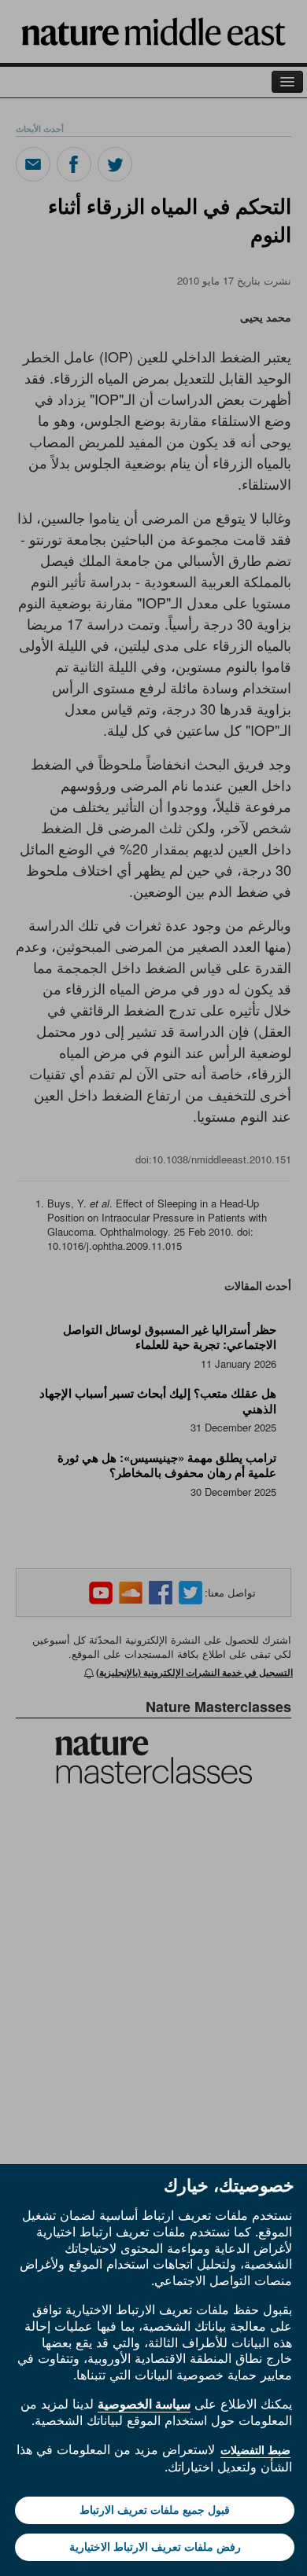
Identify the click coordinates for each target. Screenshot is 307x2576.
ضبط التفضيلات (255, 2450)
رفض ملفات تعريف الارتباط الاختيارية (155, 2547)
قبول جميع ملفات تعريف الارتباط (155, 2510)
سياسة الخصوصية (144, 2404)
